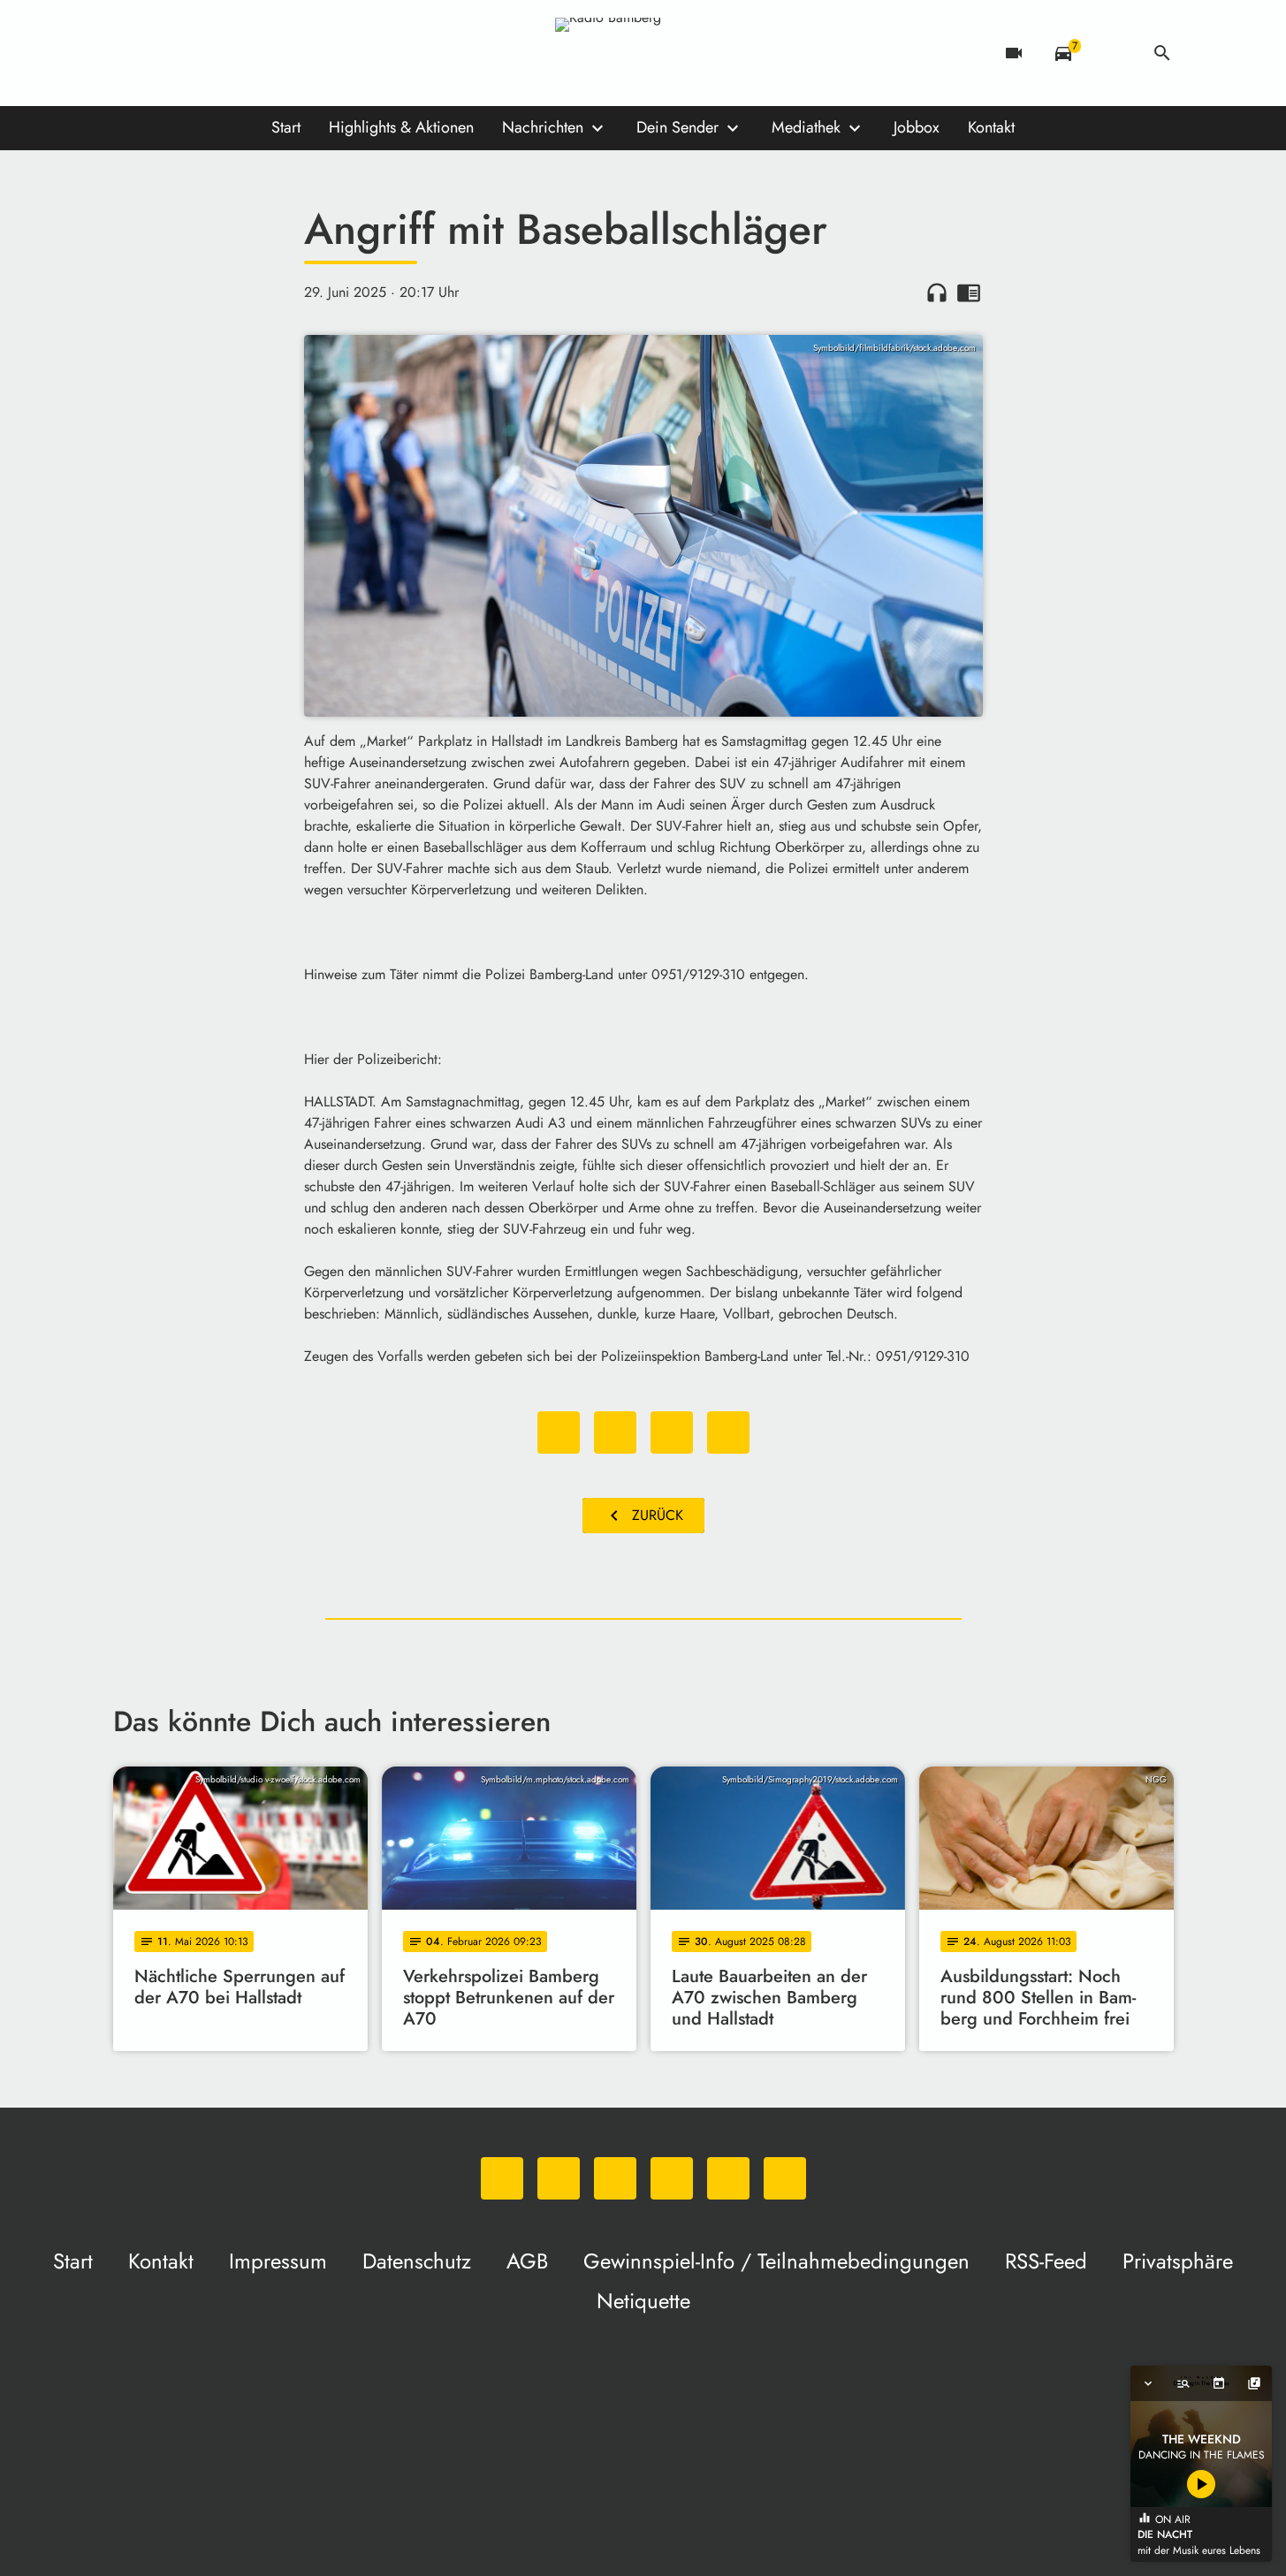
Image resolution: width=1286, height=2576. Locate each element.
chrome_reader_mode (969, 293)
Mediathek (806, 127)
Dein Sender (677, 127)
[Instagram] (202, 53)
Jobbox (917, 127)
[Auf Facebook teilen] (559, 1432)
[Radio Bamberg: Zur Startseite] (643, 53)
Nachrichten (543, 127)
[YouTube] (237, 53)
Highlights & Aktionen (401, 127)
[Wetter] (1113, 53)
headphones (937, 293)
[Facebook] (166, 53)
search (1162, 53)
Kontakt (991, 127)
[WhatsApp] (131, 53)
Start (286, 127)
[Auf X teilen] (615, 1432)
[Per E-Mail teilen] (728, 1432)
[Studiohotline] (308, 53)
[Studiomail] (272, 53)
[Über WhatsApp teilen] (672, 1432)
